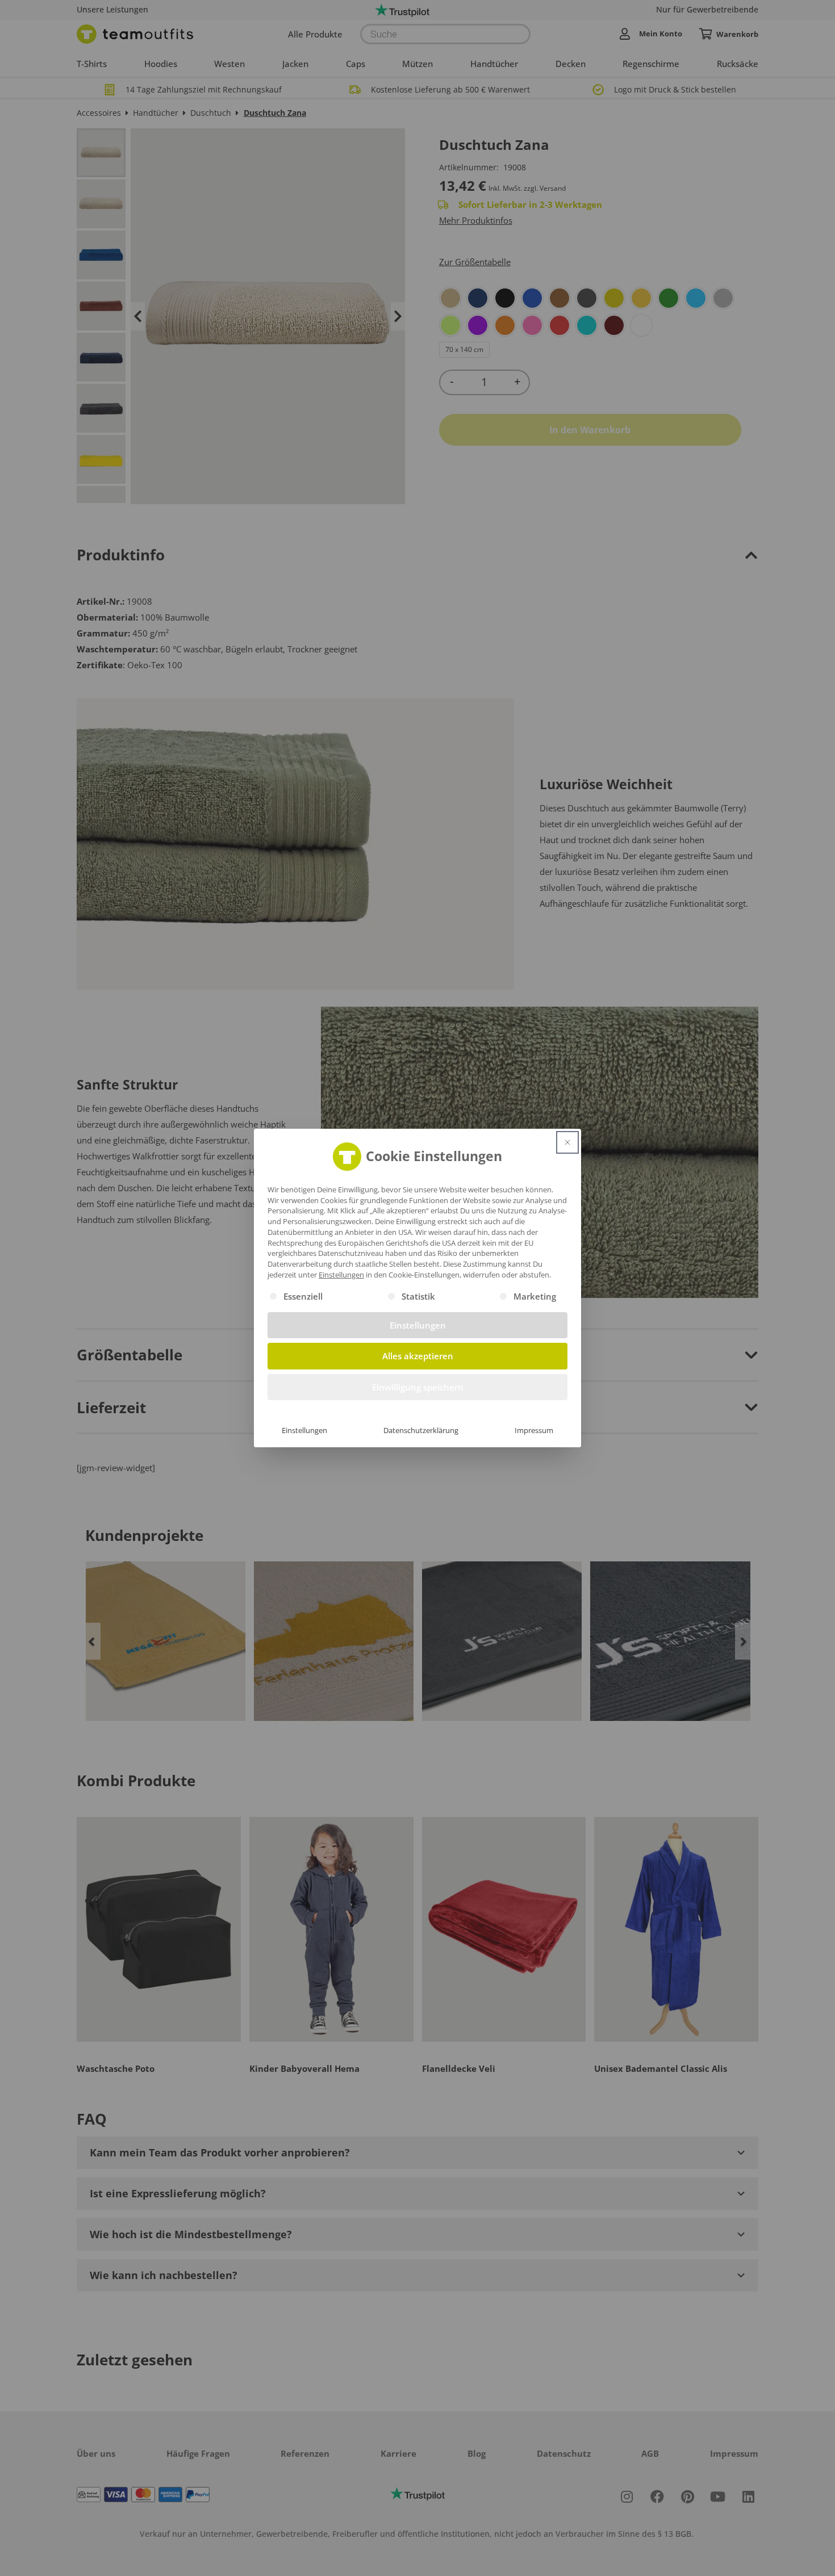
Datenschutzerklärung (421, 1430)
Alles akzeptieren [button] (418, 1356)
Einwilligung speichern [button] (418, 1387)
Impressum (534, 1430)
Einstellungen (304, 1430)
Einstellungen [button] (341, 1275)
